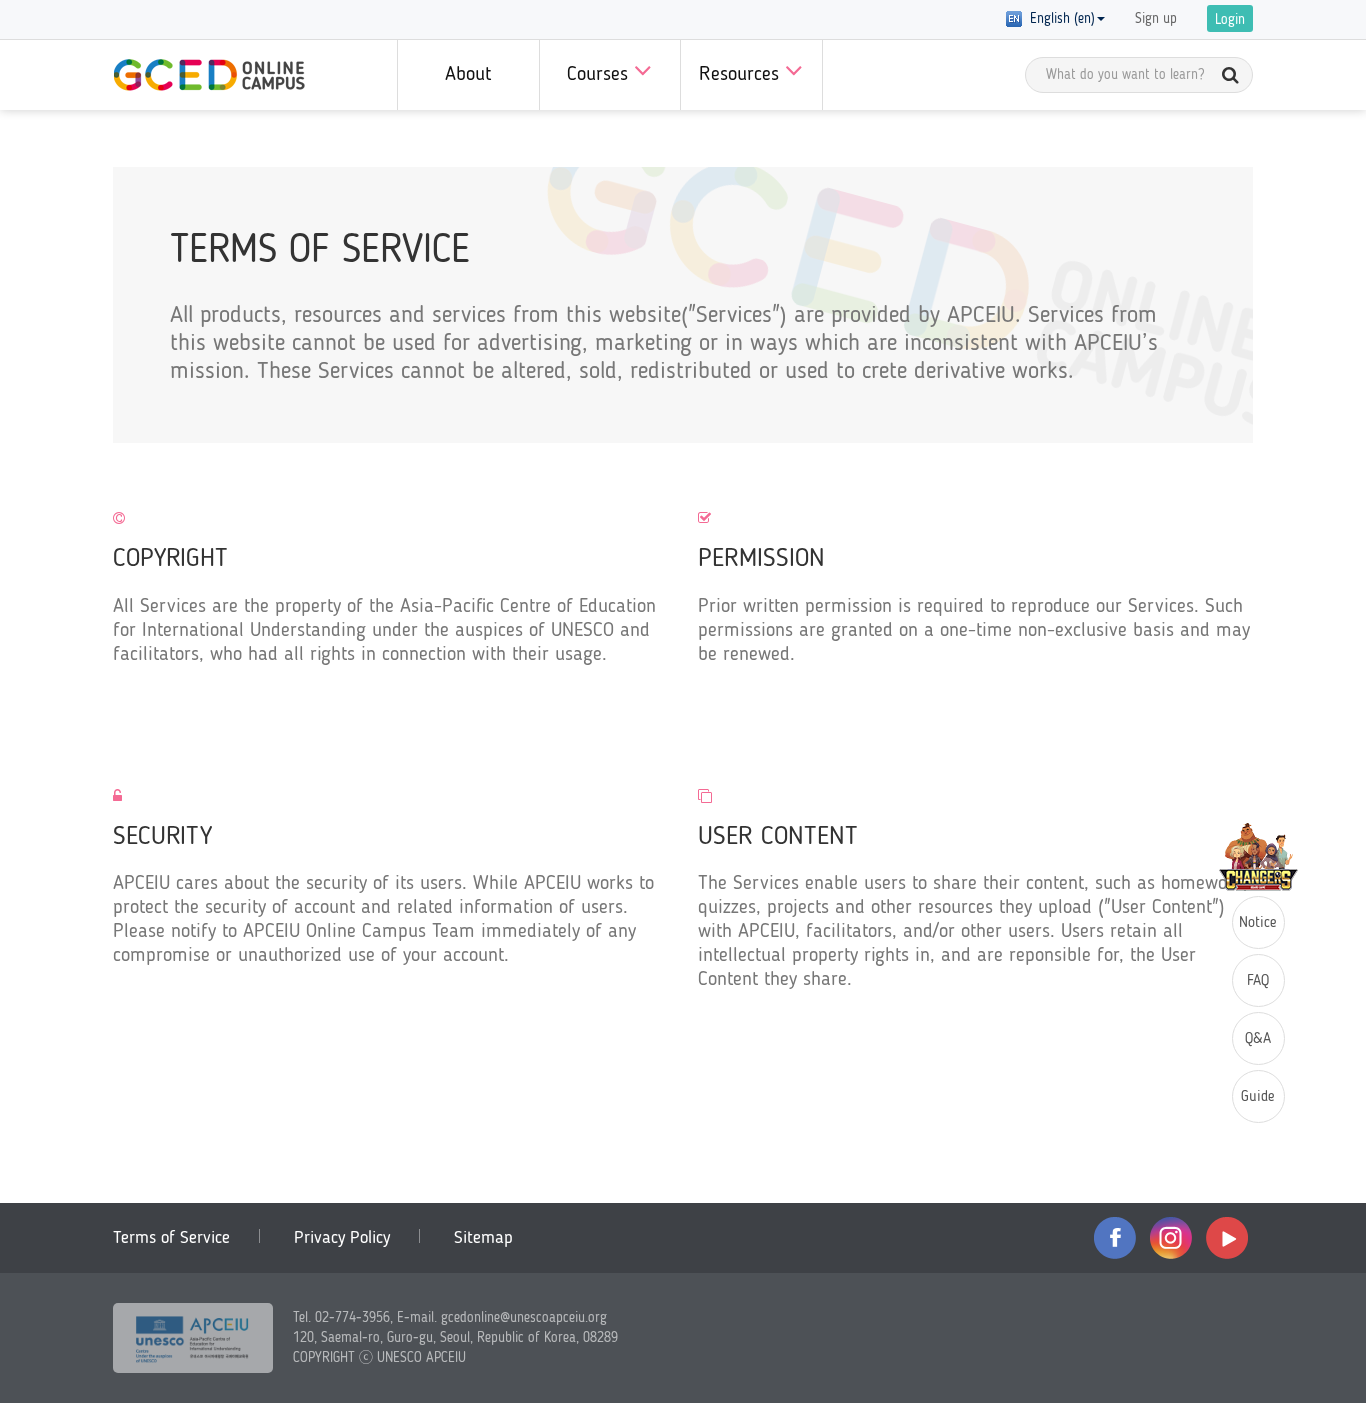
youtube (1227, 1238)
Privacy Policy (342, 1238)
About (468, 75)
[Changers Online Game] (1258, 857)
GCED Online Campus (209, 75)
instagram (1171, 1238)
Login (1230, 20)
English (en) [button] (1058, 19)
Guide (1258, 1097)
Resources (742, 75)
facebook (1115, 1238)
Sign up (1156, 19)
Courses (600, 75)
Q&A (1258, 1039)
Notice (1258, 923)
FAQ (1258, 981)
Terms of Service (171, 1238)
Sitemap (483, 1238)
